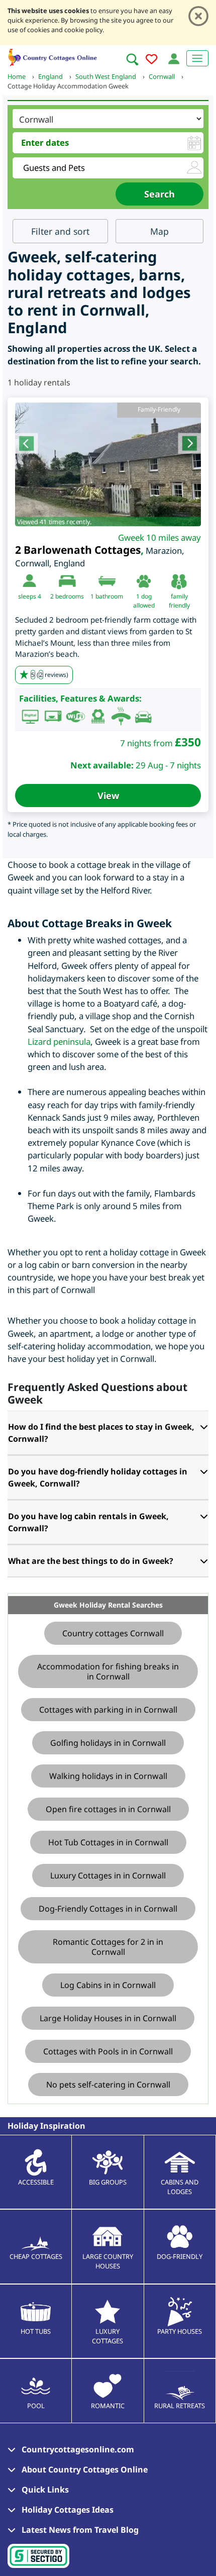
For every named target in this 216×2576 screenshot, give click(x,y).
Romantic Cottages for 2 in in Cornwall (108, 1947)
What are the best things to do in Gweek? (91, 1561)
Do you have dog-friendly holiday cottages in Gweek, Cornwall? (98, 1477)
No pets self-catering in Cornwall (108, 2085)
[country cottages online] (53, 56)
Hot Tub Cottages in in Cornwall (108, 1842)
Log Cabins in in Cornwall (108, 1985)
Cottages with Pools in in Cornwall (108, 2051)
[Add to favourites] (151, 61)
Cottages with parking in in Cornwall (108, 1710)
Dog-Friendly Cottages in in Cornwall (108, 1909)
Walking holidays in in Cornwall (108, 1776)
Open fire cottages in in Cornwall (108, 1809)
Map (159, 231)
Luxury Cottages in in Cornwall (108, 1875)
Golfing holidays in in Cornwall (108, 1743)
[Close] (198, 16)
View (108, 796)
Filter (60, 231)
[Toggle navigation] (197, 58)
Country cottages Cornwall (113, 1633)
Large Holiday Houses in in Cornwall (108, 2018)
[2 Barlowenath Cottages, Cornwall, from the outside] (108, 464)
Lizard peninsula (59, 1042)
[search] (132, 59)
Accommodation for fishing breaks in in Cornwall (108, 1671)
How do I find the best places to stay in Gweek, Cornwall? (101, 1433)
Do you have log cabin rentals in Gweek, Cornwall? (88, 1522)
